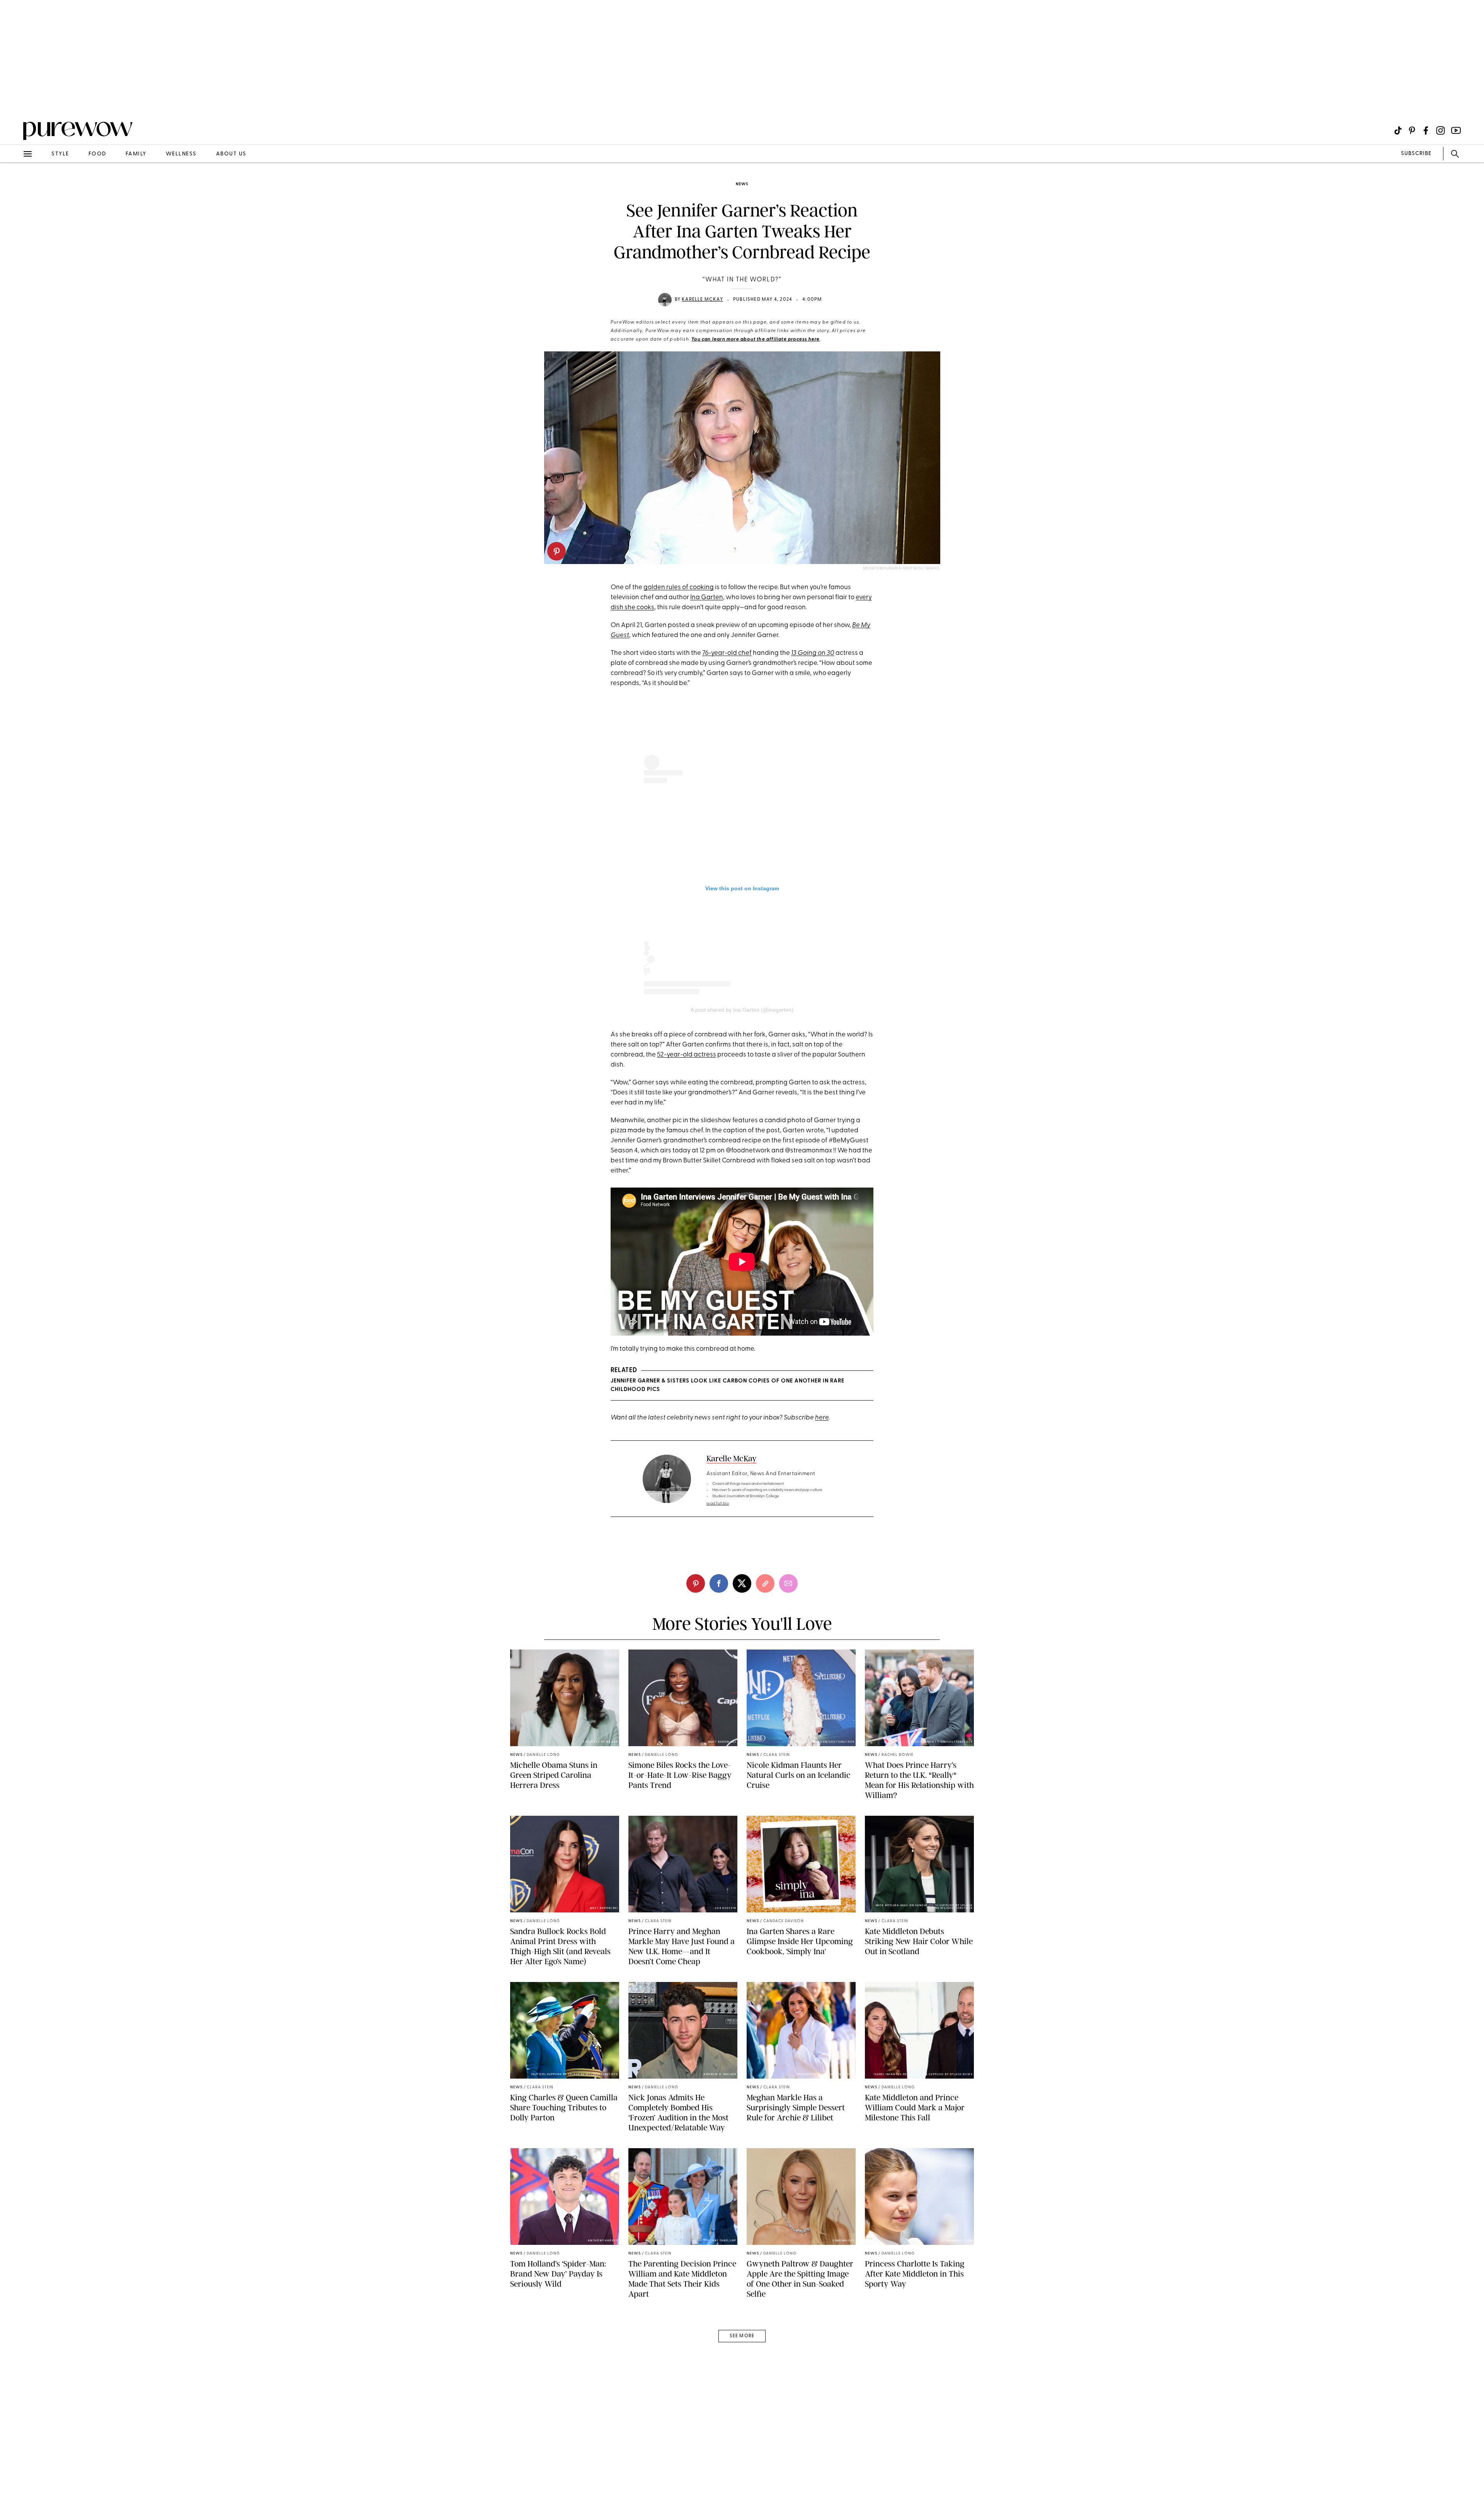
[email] (15, 184)
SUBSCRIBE (1416, 154)
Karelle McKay (702, 300)
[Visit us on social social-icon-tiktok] (1398, 130)
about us (231, 154)
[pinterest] (556, 551)
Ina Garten (707, 597)
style (60, 154)
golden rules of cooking (679, 587)
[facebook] (719, 1583)
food (97, 154)
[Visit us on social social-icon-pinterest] (1412, 130)
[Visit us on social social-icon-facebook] (1426, 130)
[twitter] (742, 1583)
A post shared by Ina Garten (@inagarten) (742, 1010)
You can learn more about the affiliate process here (756, 339)
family (136, 154)
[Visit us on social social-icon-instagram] (1441, 130)
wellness (181, 154)
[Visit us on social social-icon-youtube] (1456, 130)
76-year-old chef (727, 653)
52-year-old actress (687, 1055)
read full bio (718, 1504)
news (742, 184)
